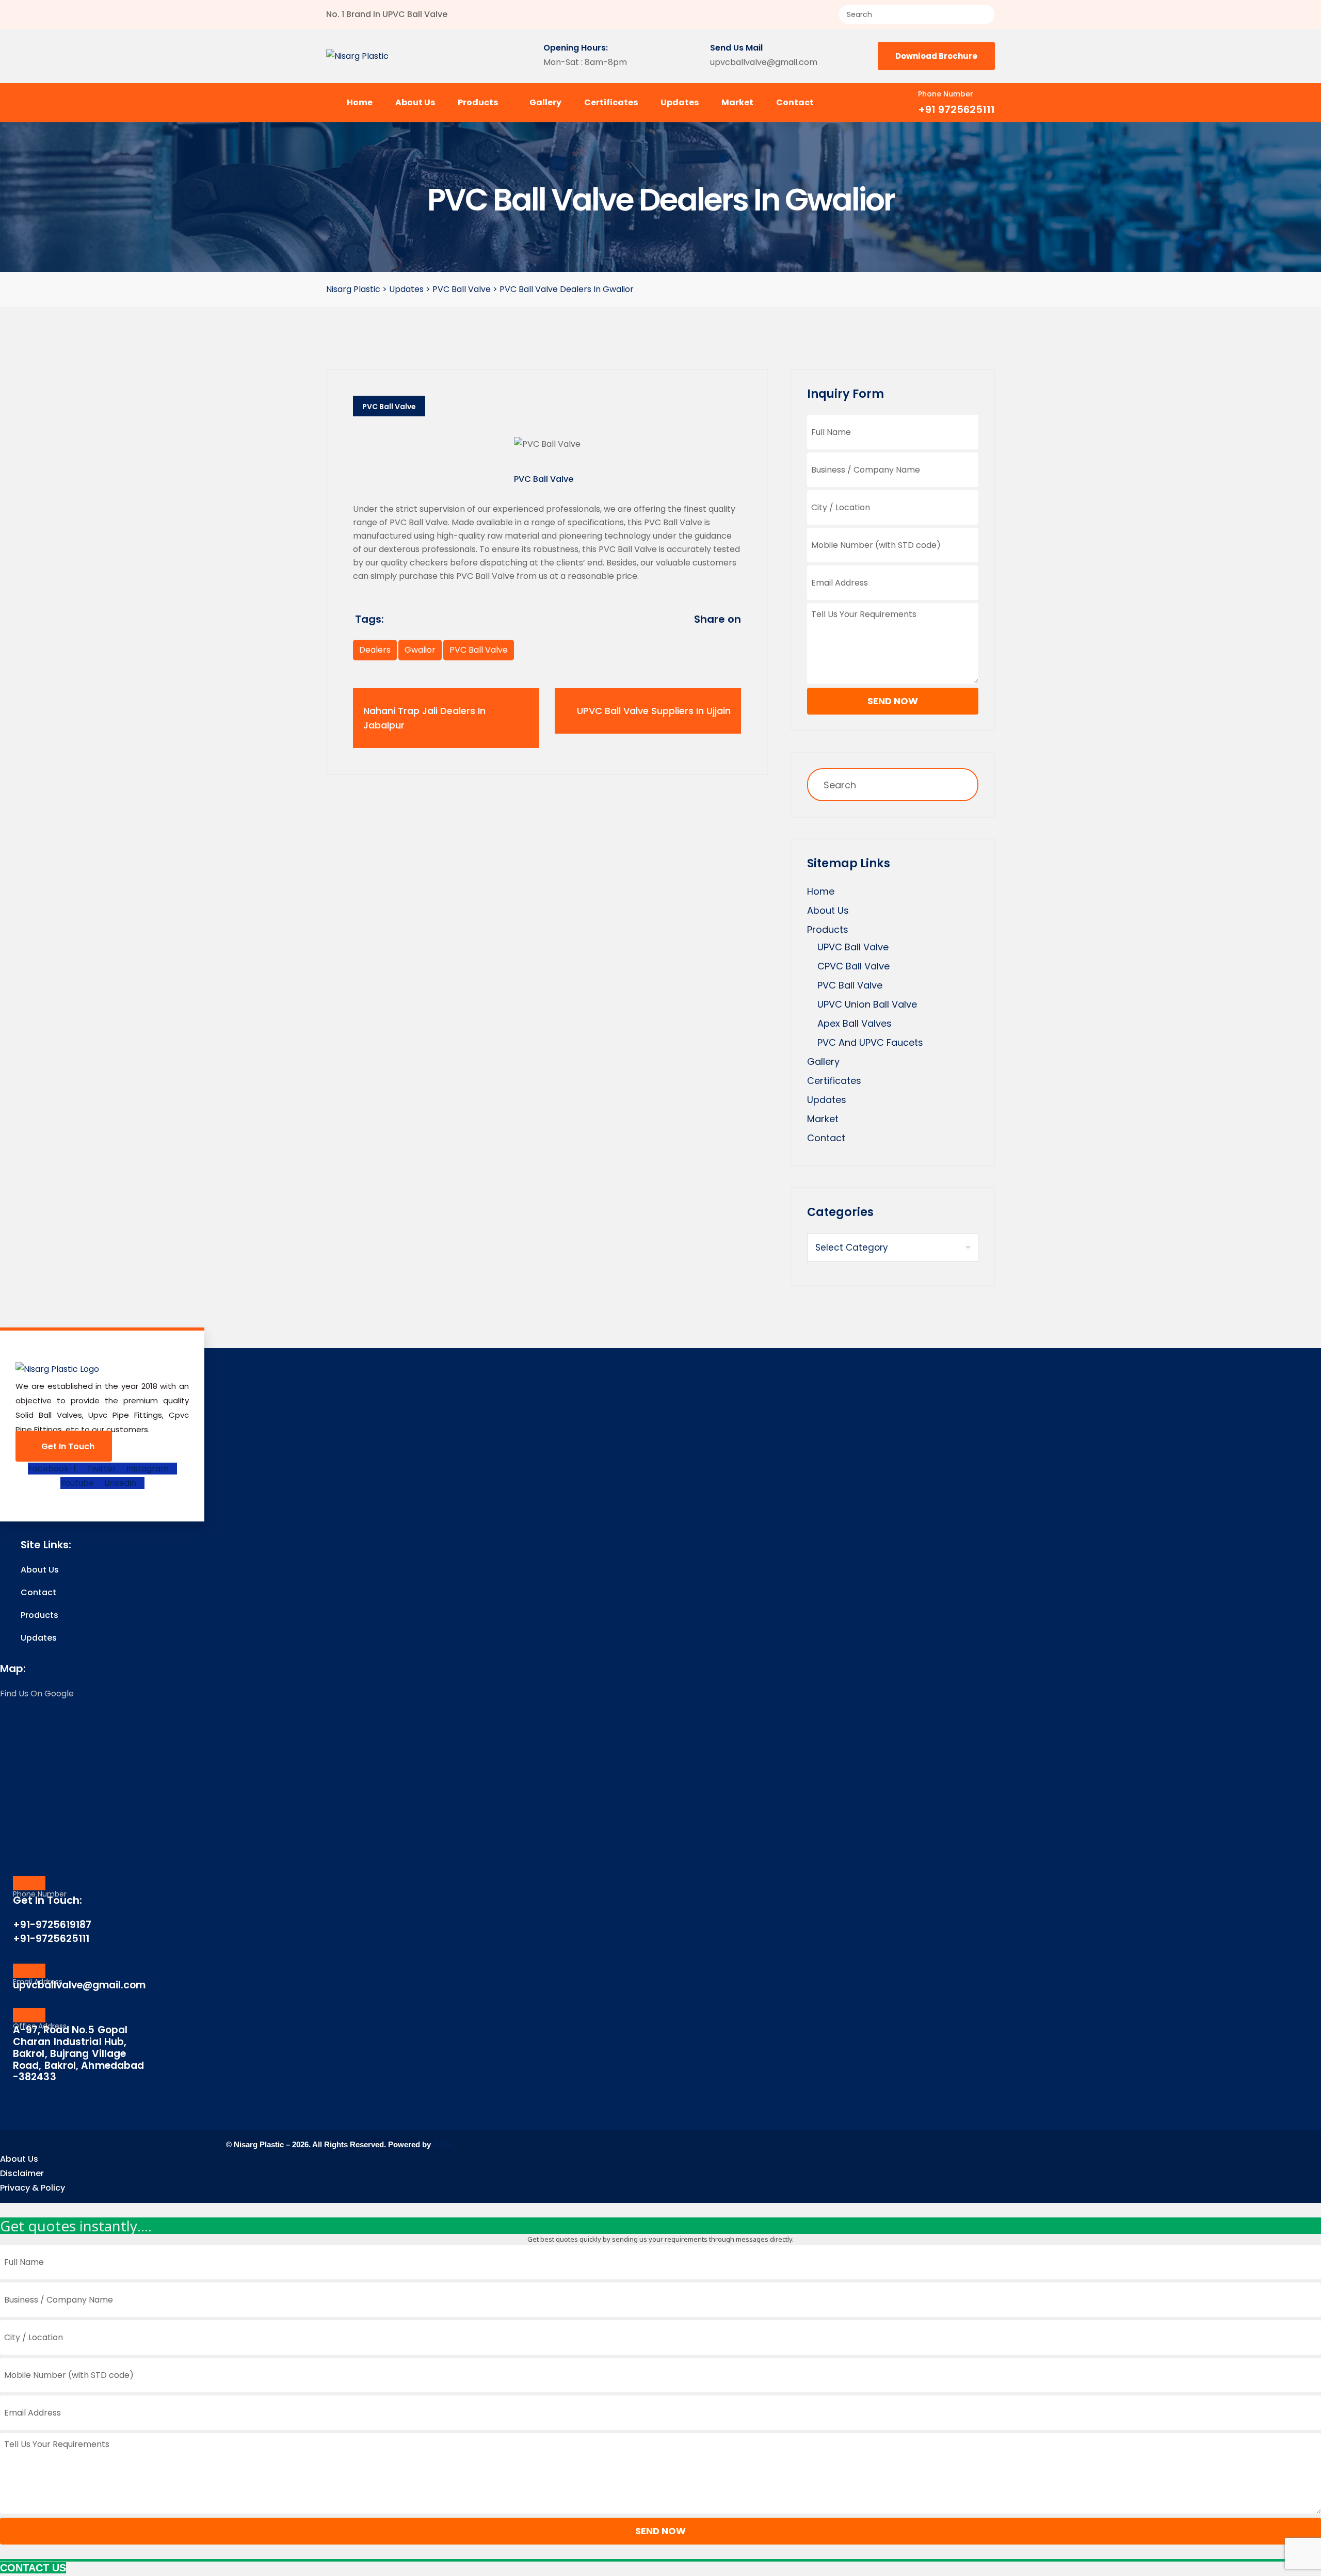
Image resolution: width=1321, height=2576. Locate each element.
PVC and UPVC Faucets (870, 1042)
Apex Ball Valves (855, 1023)
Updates (680, 102)
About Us (415, 102)
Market (737, 102)
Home (360, 102)
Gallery (545, 102)
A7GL (444, 2144)
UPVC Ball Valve (853, 947)
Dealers (375, 650)
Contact (795, 102)
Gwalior (420, 650)
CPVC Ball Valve (853, 966)
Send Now (893, 701)
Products (479, 102)
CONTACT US (33, 2568)
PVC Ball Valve (389, 407)
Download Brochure (936, 56)
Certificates (611, 102)
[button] (660, 2210)
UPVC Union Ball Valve (867, 1004)
